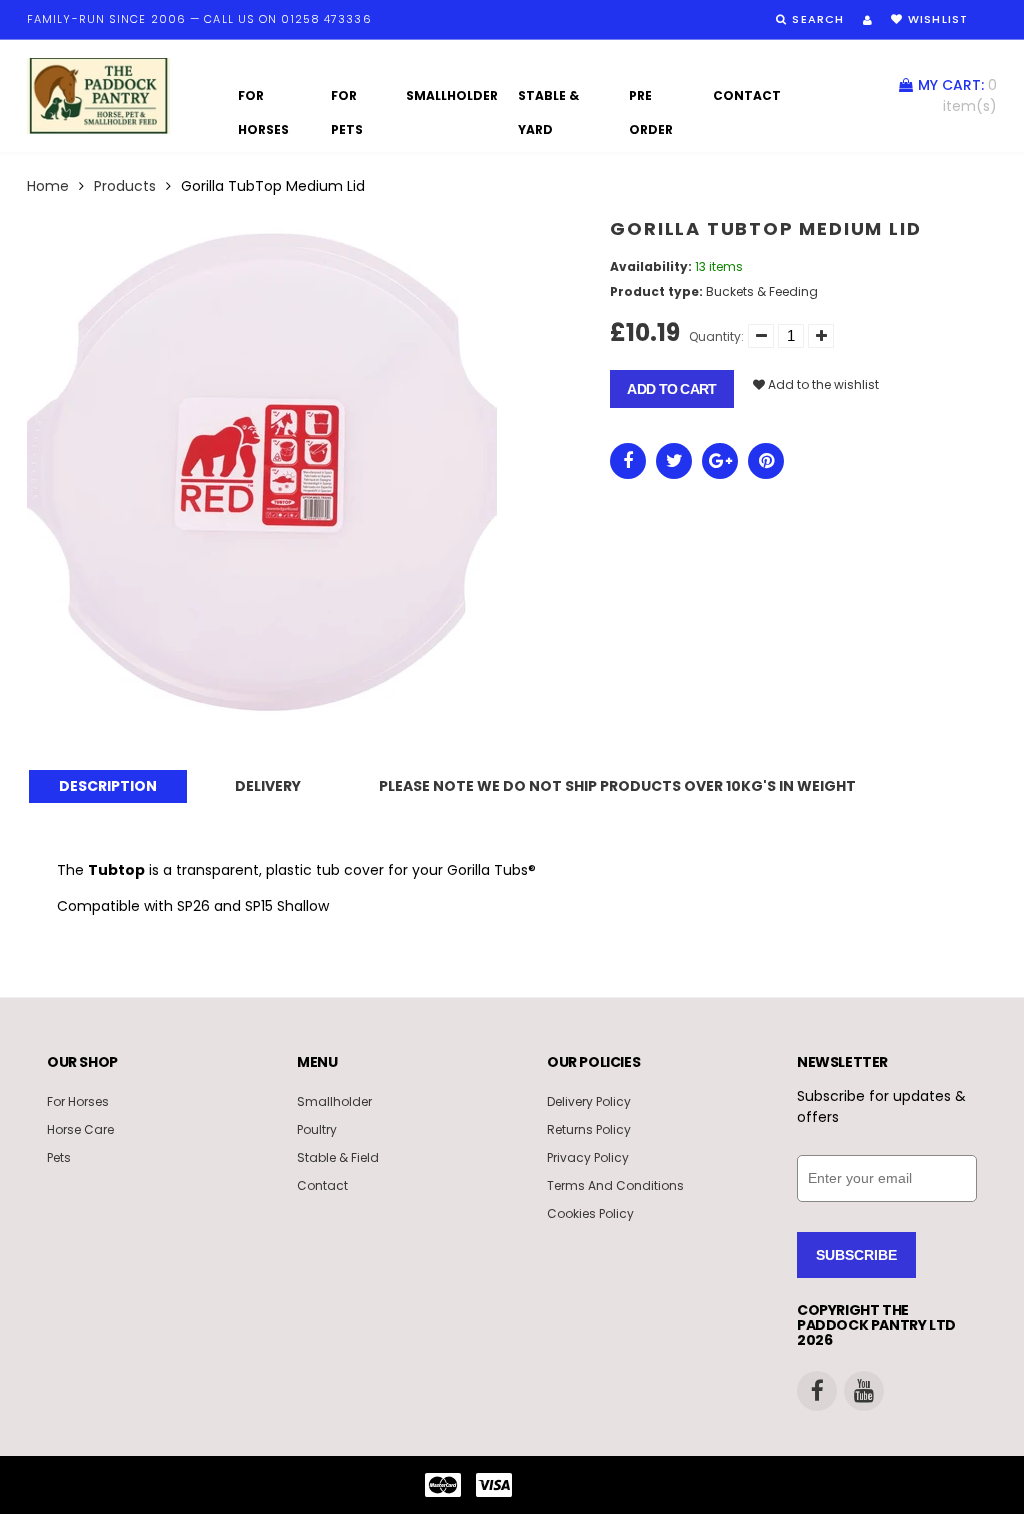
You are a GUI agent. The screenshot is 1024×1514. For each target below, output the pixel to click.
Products (125, 186)
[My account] (867, 20)
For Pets (347, 100)
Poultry (317, 1129)
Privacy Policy (588, 1157)
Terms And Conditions (615, 1185)
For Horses (263, 100)
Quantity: (716, 336)
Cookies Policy (590, 1213)
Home (48, 186)
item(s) (957, 95)
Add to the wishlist (822, 384)
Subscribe (856, 1255)
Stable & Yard (548, 100)
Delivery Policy (589, 1101)
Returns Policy (589, 1129)
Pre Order (651, 100)
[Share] (628, 461)
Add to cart (671, 389)
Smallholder (452, 95)
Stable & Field (338, 1157)
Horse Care (80, 1129)
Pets (59, 1157)
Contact (747, 95)
